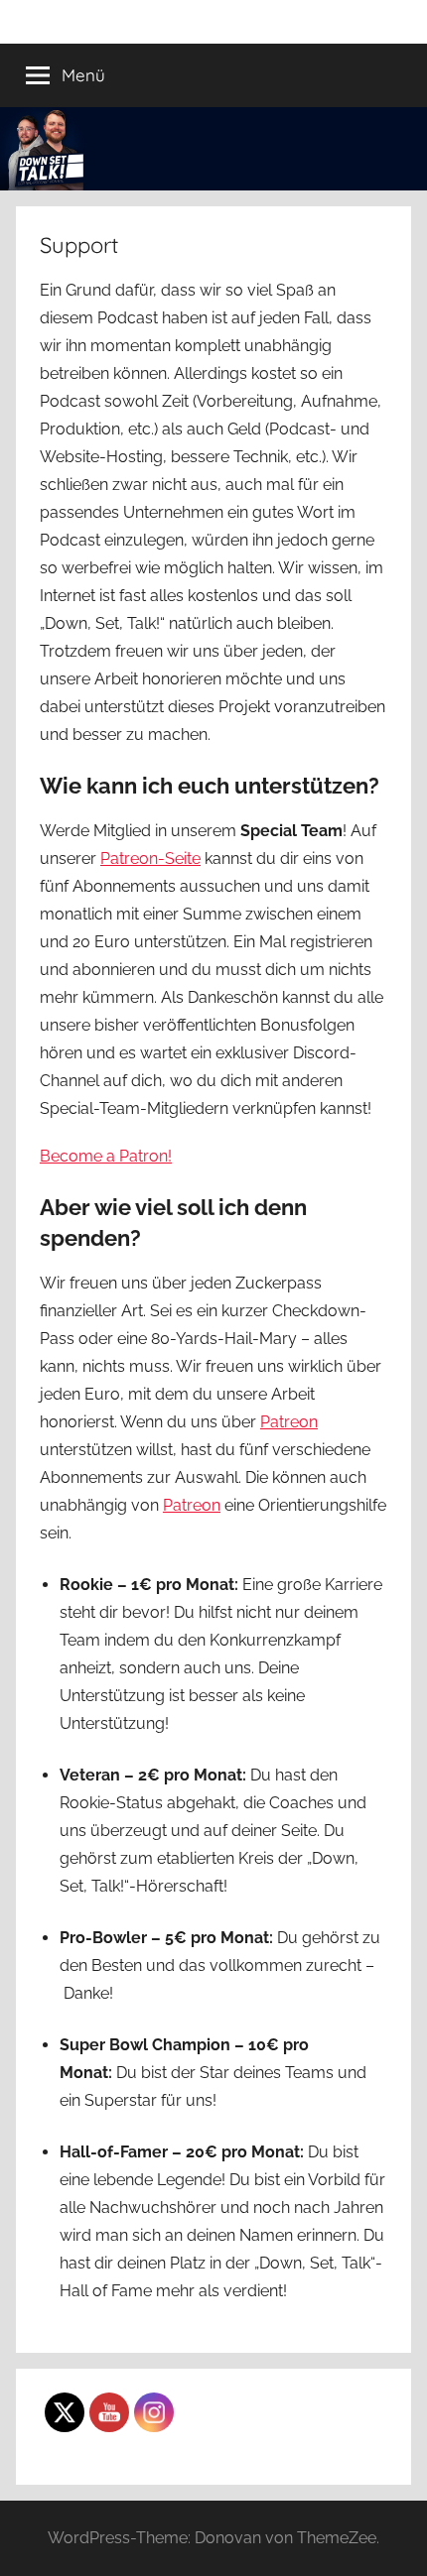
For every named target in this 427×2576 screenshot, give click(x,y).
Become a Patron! (106, 1156)
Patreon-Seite (150, 859)
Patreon (289, 1422)
